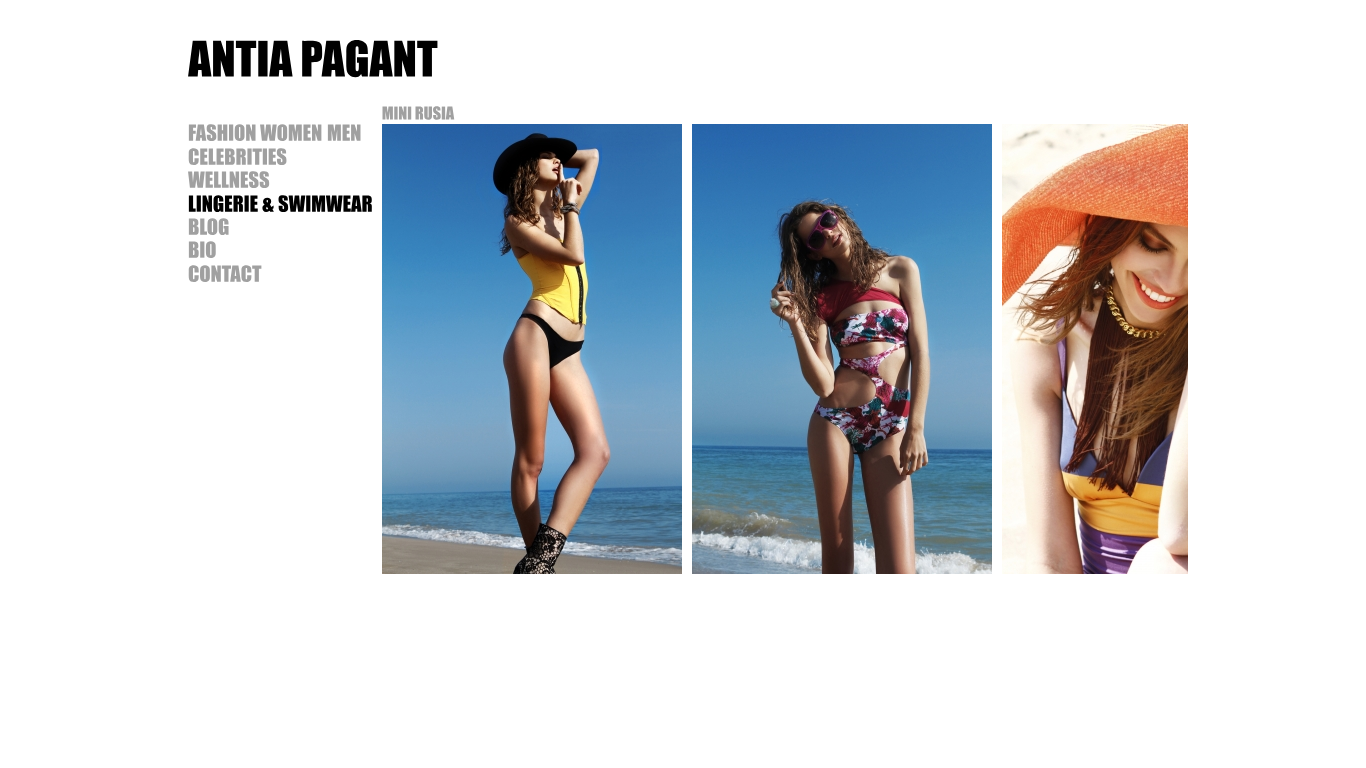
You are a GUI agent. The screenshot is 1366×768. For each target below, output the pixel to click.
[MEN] (344, 132)
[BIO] (202, 249)
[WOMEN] (291, 132)
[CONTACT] (225, 272)
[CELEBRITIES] (237, 155)
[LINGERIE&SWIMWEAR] (280, 202)
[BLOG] (209, 226)
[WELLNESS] (229, 179)
